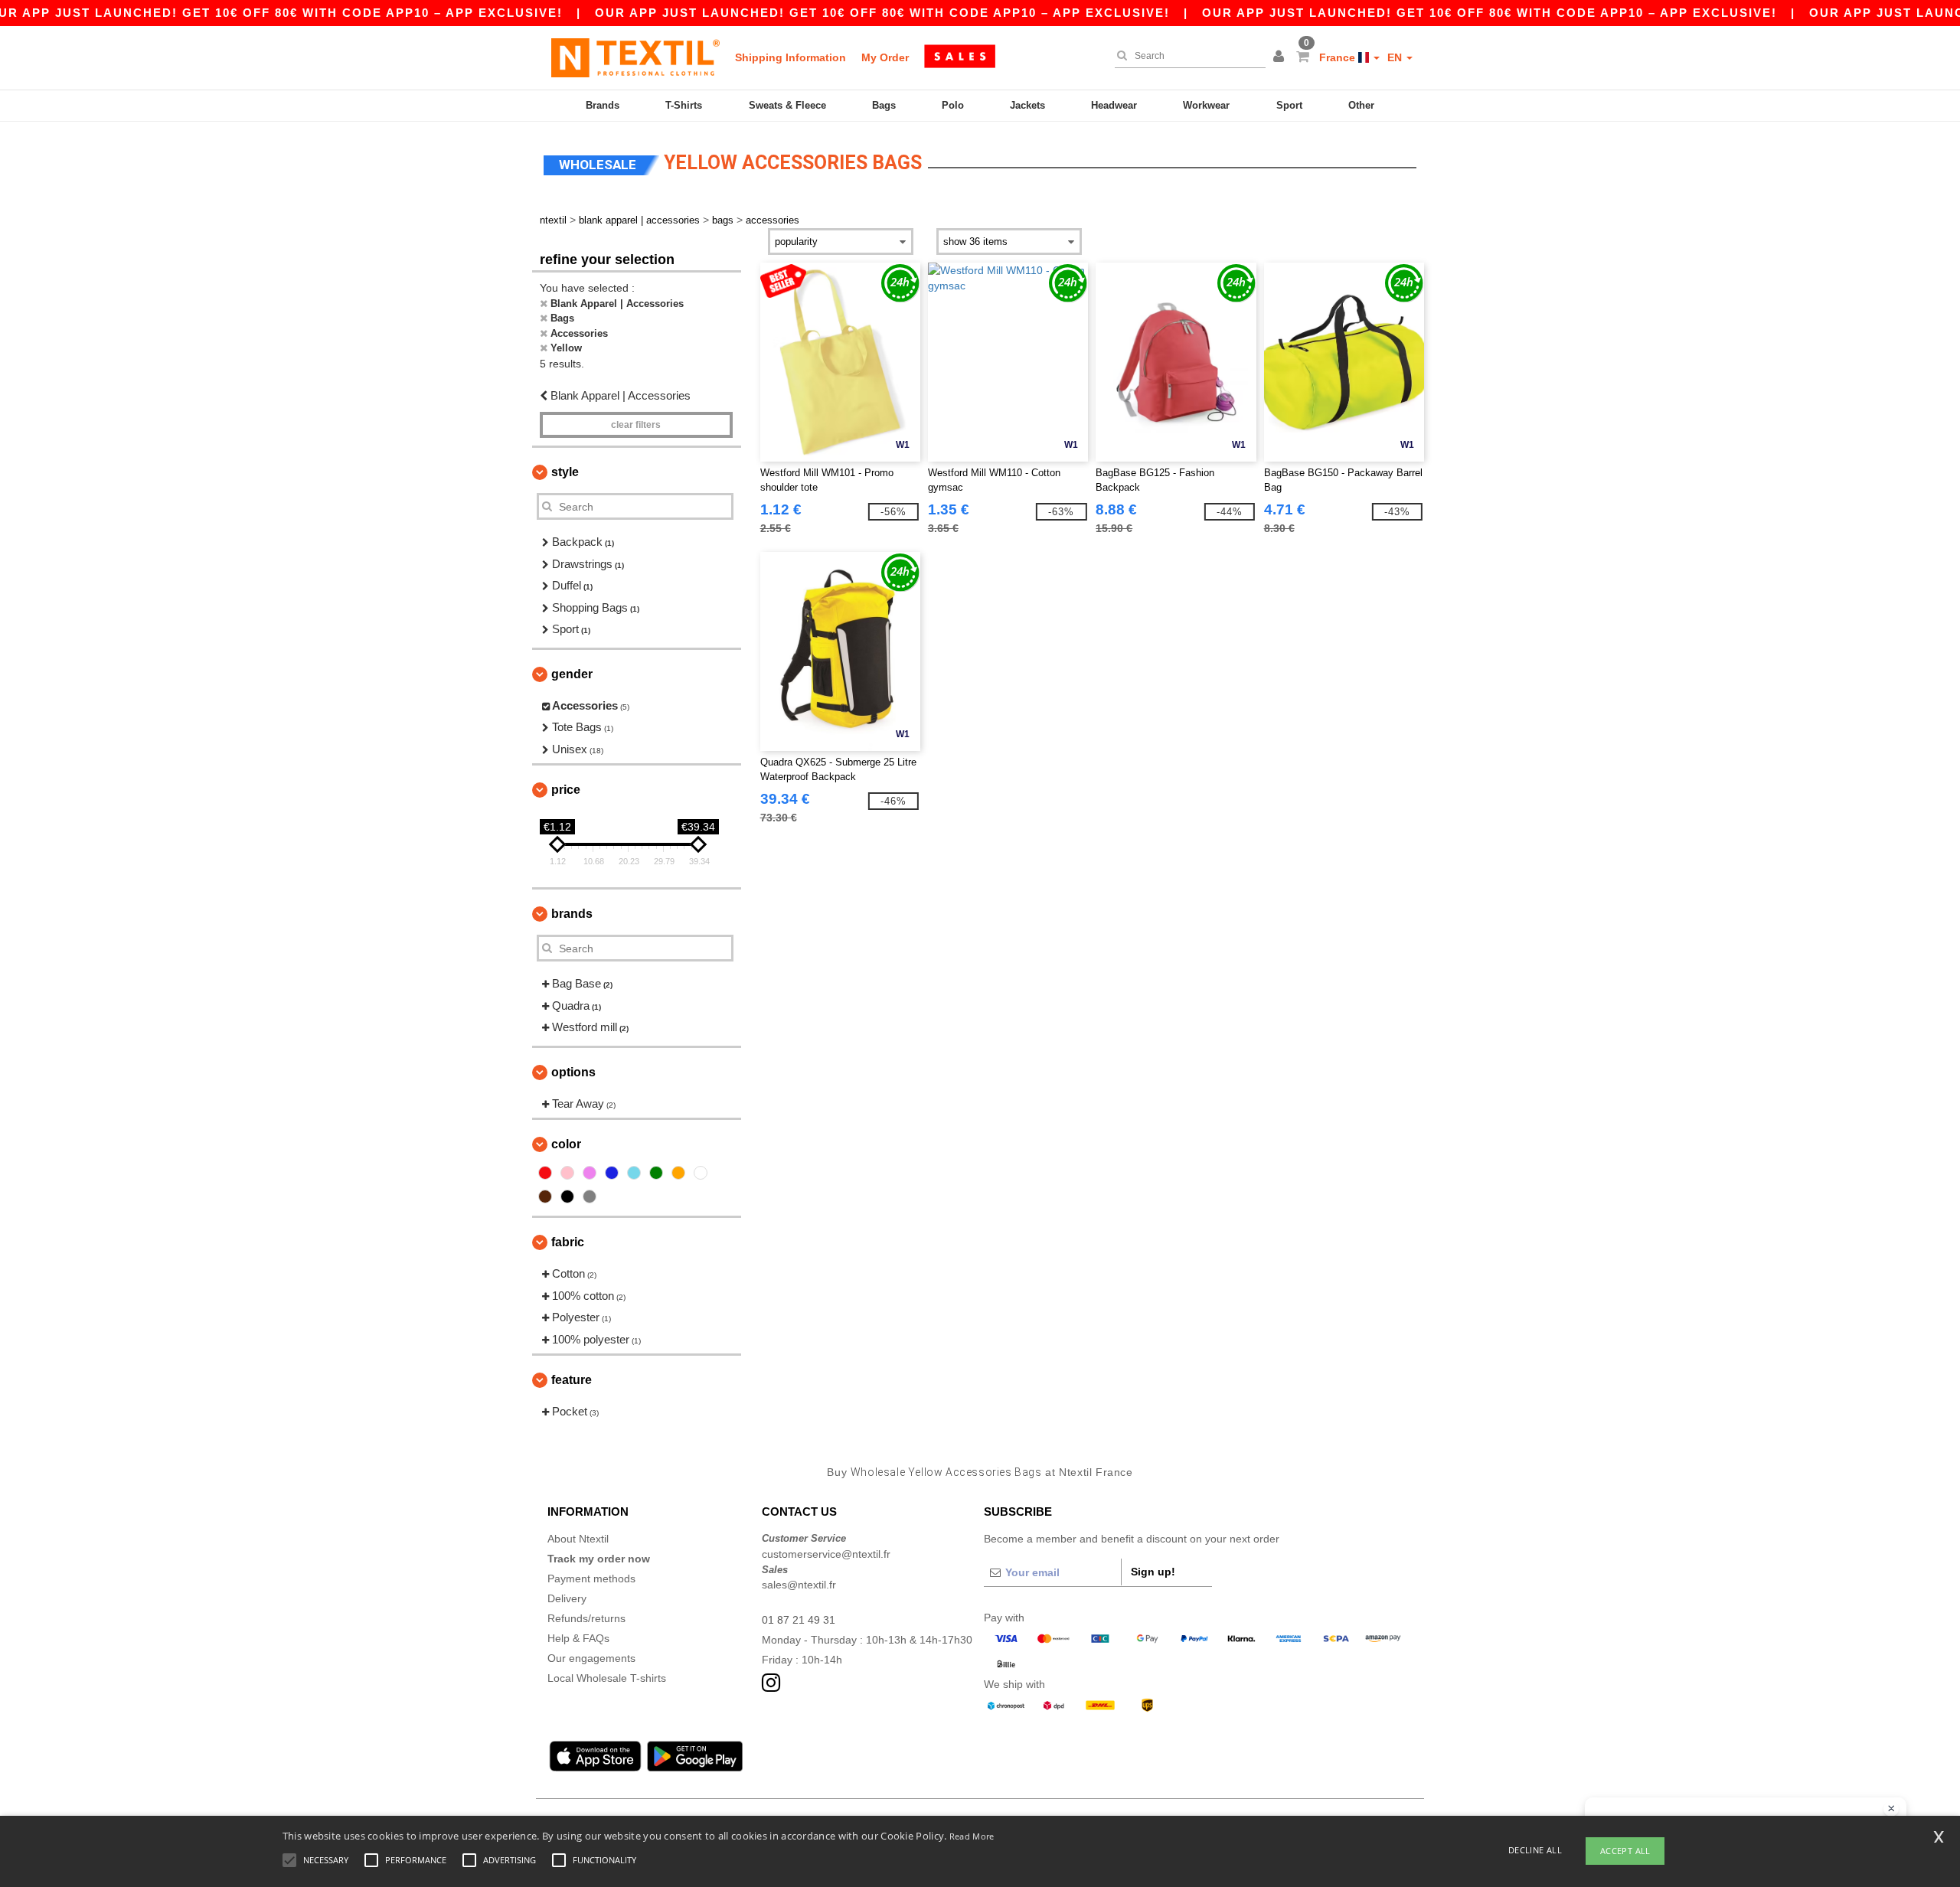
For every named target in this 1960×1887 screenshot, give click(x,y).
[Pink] (567, 1173)
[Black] (567, 1197)
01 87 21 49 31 (799, 1620)
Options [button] (573, 1072)
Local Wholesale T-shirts (607, 1678)
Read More (972, 1836)
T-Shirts (684, 105)
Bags (884, 105)
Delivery (567, 1598)
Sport (1289, 105)
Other (1361, 105)
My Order (885, 57)
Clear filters (636, 425)
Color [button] (566, 1144)
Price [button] (566, 790)
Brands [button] (572, 914)
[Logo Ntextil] (635, 57)
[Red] (545, 1173)
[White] (701, 1173)
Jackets (1027, 105)
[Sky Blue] (634, 1173)
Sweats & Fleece (787, 105)
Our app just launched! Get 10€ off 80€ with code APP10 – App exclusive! (882, 13)
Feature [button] (572, 1380)
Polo (953, 105)
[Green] (656, 1173)
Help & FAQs (578, 1638)
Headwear (1114, 105)
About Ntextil (578, 1539)
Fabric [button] (568, 1242)
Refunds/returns (586, 1618)
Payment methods (591, 1578)
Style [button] (565, 472)
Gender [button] (572, 674)
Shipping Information (791, 57)
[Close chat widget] (1891, 1809)
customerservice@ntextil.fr (826, 1554)
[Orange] (678, 1173)
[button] (1281, 57)
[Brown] (545, 1197)
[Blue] (612, 1173)
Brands (603, 105)
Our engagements (591, 1658)
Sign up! (1153, 1572)
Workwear (1206, 105)
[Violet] (590, 1173)
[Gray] (590, 1197)
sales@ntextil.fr (799, 1585)
